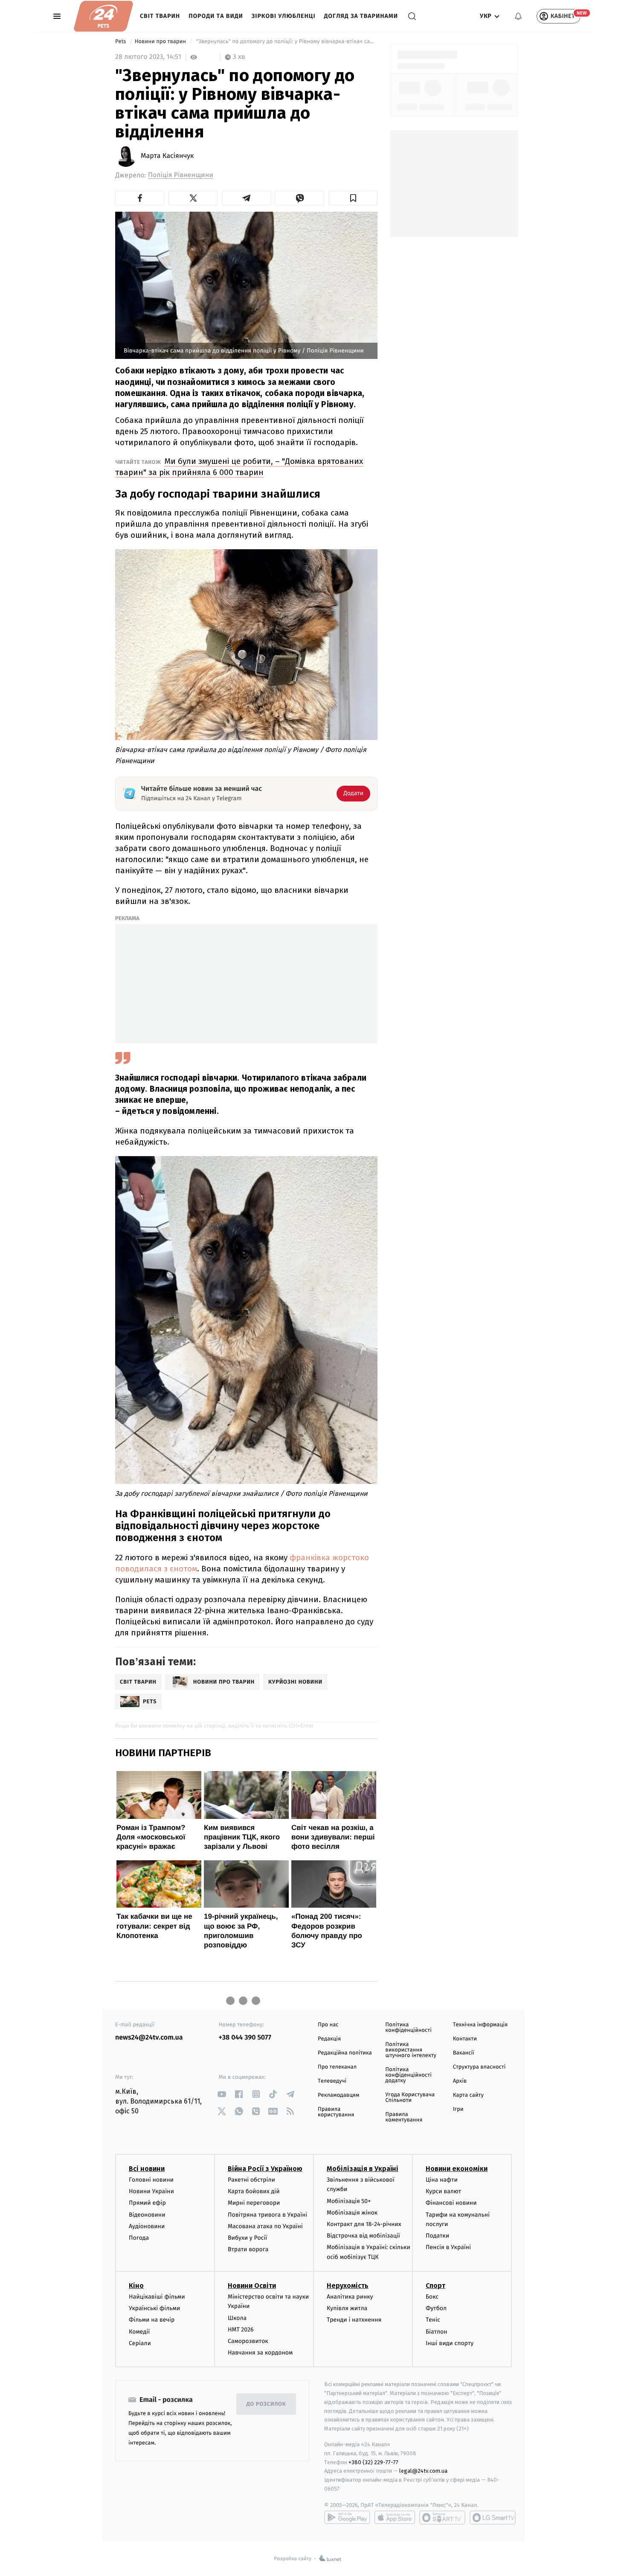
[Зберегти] (353, 198)
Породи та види (216, 16)
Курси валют (443, 2191)
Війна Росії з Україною (265, 2169)
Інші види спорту (450, 2343)
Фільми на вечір (152, 2320)
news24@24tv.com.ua (149, 2038)
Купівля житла (347, 2308)
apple (395, 2518)
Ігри (458, 2109)
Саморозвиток (248, 2341)
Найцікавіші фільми (157, 2297)
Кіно (136, 2286)
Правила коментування (404, 2117)
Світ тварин (160, 16)
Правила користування (336, 2112)
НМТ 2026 (241, 2330)
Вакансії (464, 2053)
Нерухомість (348, 2286)
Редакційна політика (345, 2053)
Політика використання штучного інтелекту (411, 2050)
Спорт (435, 2286)
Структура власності (479, 2067)
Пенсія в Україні (448, 2247)
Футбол (436, 2308)
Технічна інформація (480, 2025)
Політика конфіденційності (408, 2028)
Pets (121, 42)
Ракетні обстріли (251, 2180)
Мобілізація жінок (352, 2213)
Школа (237, 2318)
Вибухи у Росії (247, 2238)
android (347, 2518)
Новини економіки (457, 2169)
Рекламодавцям (338, 2095)
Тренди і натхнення (354, 2320)
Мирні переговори (254, 2203)
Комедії (139, 2332)
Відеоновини (147, 2215)
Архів (460, 2081)
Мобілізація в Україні (363, 2169)
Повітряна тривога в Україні (267, 2215)
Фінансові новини (451, 2203)
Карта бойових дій (254, 2191)
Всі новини (147, 2169)
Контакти (465, 2039)
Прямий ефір (147, 2203)
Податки (437, 2236)
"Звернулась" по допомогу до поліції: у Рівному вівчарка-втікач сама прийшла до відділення (286, 42)
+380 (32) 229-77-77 (373, 2462)
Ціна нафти (442, 2180)
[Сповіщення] (518, 16)
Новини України (151, 2191)
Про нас (328, 2025)
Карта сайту (468, 2095)
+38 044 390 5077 (245, 2038)
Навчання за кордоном (260, 2353)
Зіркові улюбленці (284, 16)
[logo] (103, 16)
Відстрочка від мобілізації (363, 2236)
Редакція (329, 2039)
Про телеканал (337, 2067)
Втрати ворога (248, 2249)
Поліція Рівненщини (181, 175)
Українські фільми (154, 2308)
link (222, 2094)
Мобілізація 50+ (349, 2201)
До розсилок (266, 2404)
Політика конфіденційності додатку (408, 2075)
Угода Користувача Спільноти (410, 2098)
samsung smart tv (493, 2518)
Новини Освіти (252, 2286)
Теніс (433, 2320)
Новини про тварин (161, 42)
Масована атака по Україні (265, 2226)
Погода (139, 2238)
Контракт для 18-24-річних (364, 2224)
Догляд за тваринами (361, 16)
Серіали (140, 2343)
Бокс (432, 2297)
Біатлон (437, 2332)
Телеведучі (332, 2081)
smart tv (442, 2518)
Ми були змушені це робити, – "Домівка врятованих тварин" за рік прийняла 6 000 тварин (239, 467)
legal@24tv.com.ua (423, 2471)
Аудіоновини (147, 2226)
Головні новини (151, 2180)
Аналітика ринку (350, 2297)
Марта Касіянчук (167, 156)
